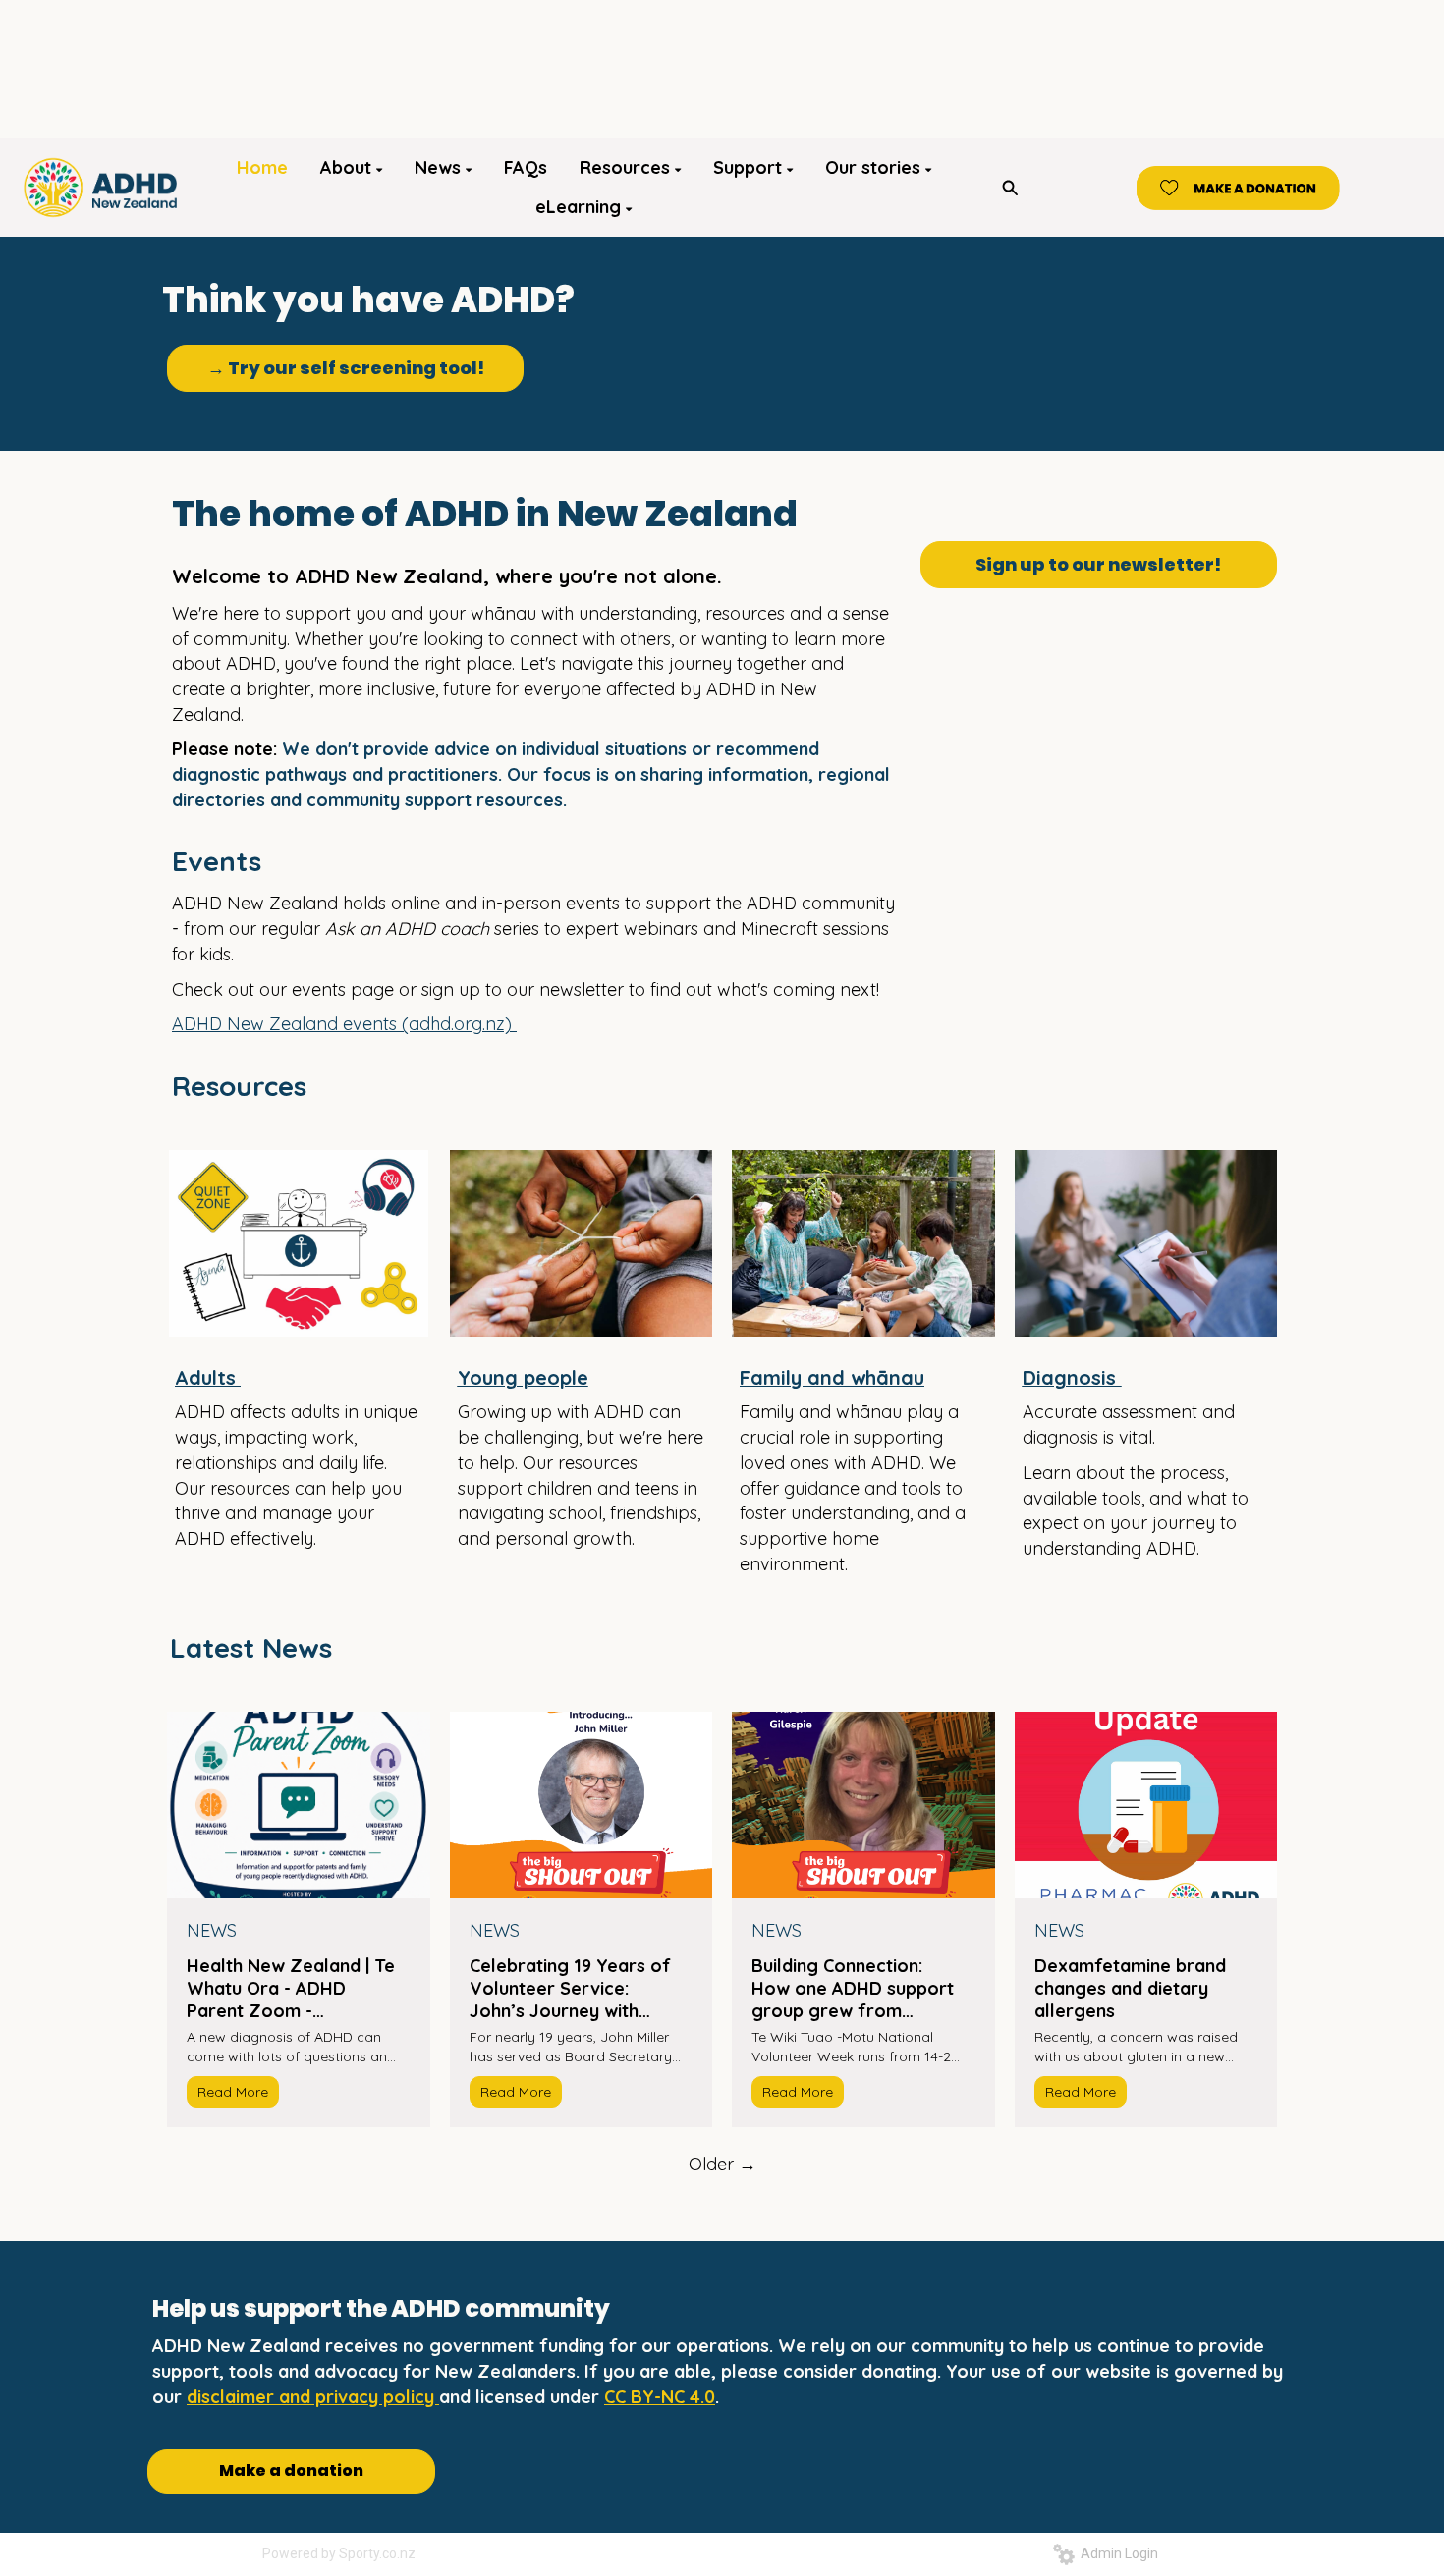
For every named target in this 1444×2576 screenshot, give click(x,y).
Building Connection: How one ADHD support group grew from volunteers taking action (855, 1988)
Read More (233, 2092)
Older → (722, 2164)
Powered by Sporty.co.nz (339, 2553)
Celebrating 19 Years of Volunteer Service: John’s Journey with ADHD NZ (570, 1988)
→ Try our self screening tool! (346, 368)
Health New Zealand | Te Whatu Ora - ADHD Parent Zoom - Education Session (291, 1988)
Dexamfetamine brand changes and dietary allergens (1130, 1988)
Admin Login (1116, 2553)
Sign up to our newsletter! (1098, 564)
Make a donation (291, 2470)
